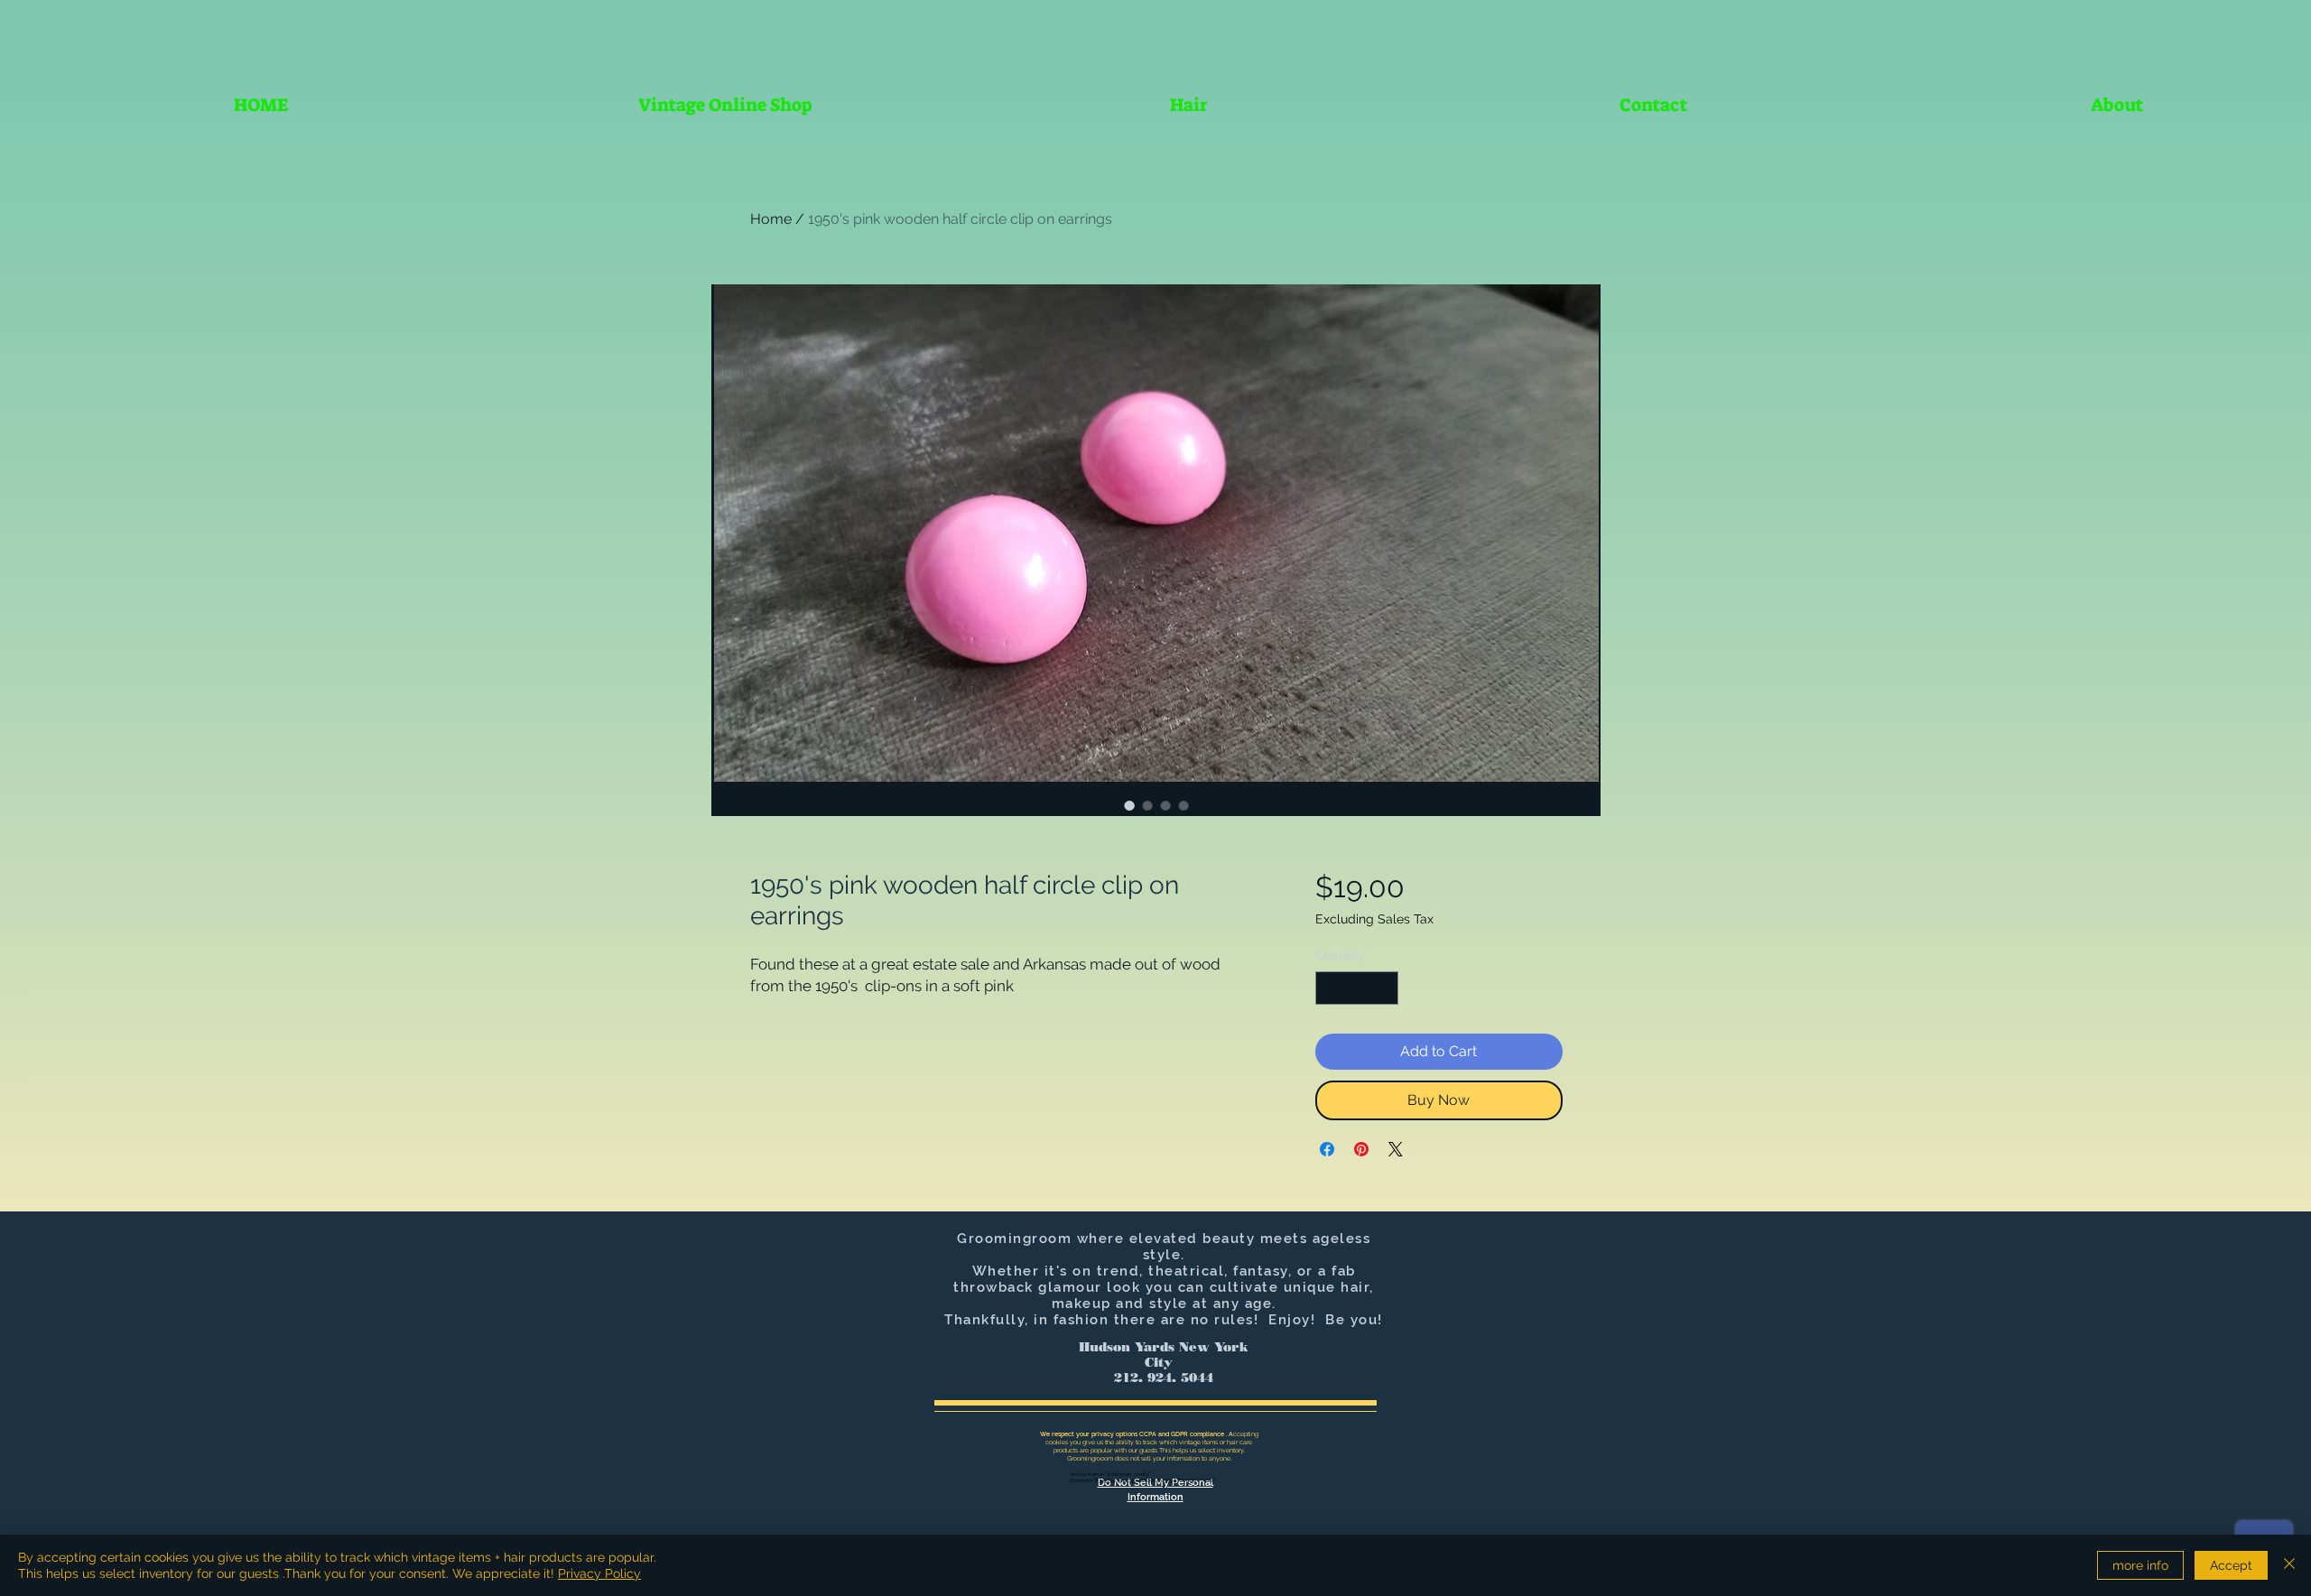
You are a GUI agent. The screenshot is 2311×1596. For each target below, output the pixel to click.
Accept (2231, 1565)
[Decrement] (1329, 988)
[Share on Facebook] (1327, 1149)
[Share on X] (1396, 1149)
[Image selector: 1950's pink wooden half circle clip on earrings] (1129, 805)
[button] (1189, 105)
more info (2140, 1565)
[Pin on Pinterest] (1361, 1149)
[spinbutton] (1357, 988)
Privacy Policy (599, 1573)
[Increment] (1384, 988)
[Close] (2289, 1565)
